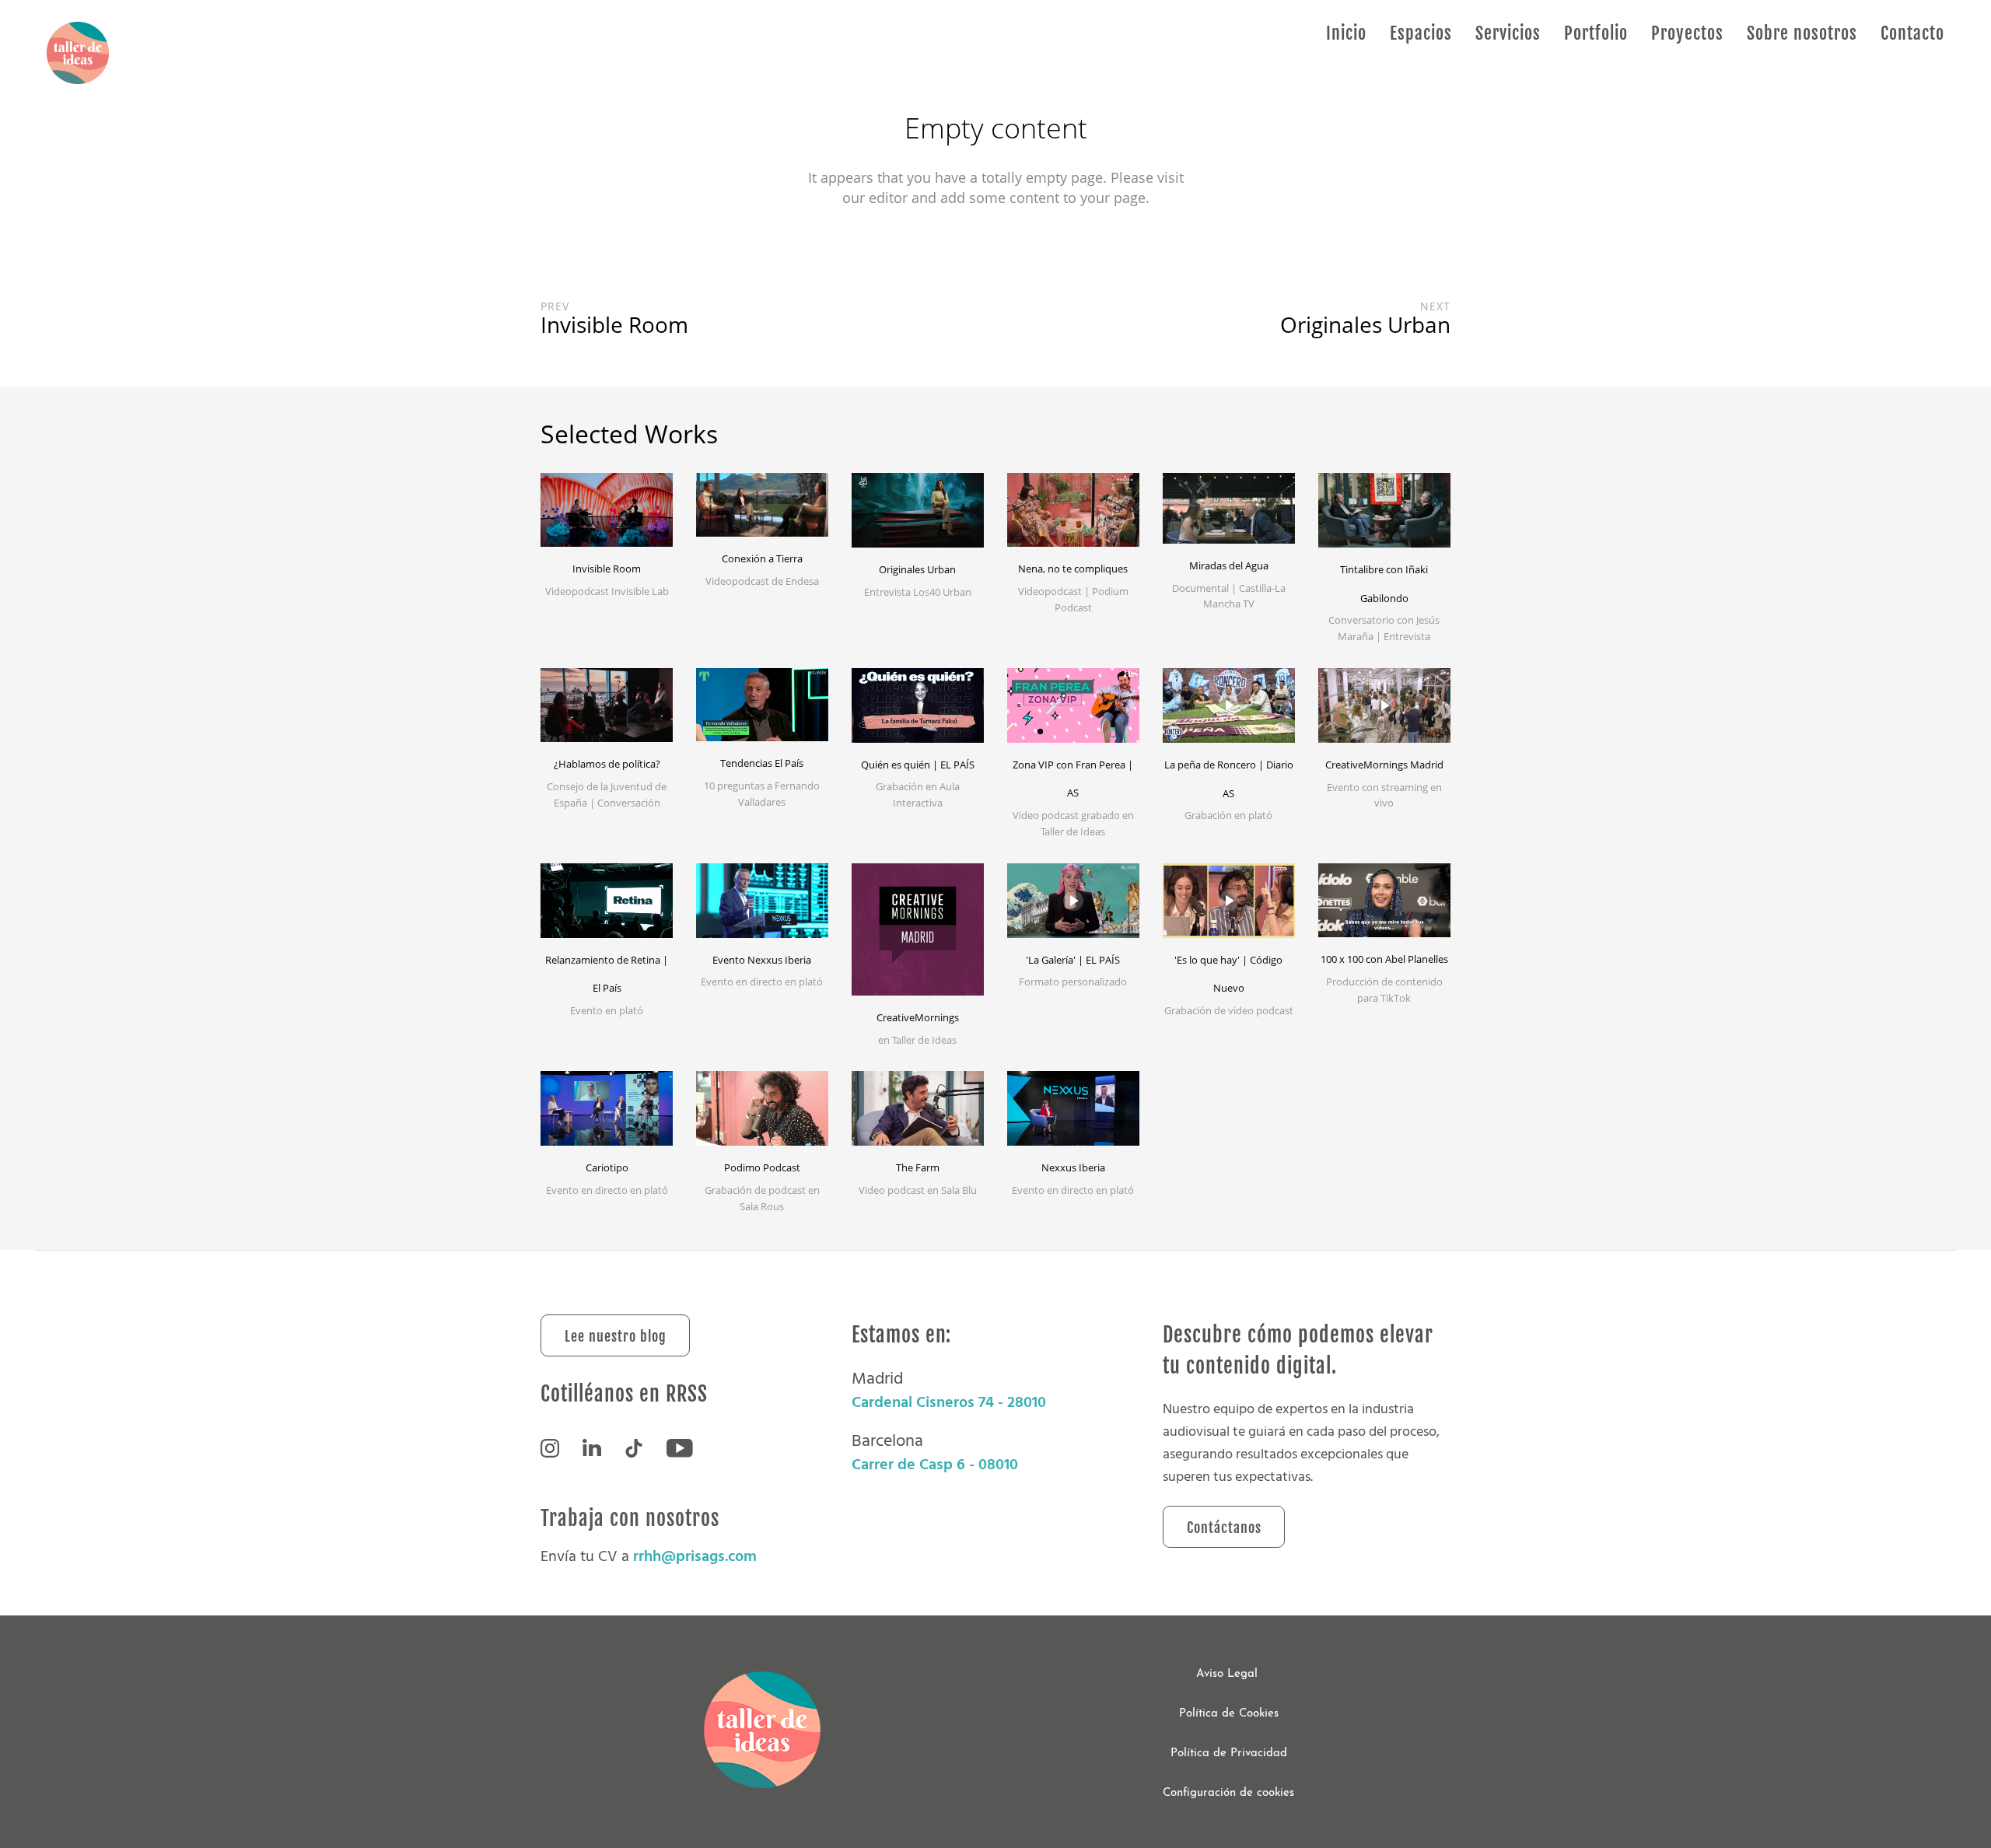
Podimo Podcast (762, 1167)
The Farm (918, 1167)
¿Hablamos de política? (607, 764)
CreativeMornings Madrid (1384, 765)
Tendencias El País (762, 763)
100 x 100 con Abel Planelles (1384, 959)
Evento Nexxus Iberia (762, 960)
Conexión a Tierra (762, 558)
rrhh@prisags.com (695, 1556)
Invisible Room (607, 569)
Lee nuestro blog (616, 1336)
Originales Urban (917, 569)
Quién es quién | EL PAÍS (918, 765)
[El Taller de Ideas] (78, 54)
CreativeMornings (918, 1017)
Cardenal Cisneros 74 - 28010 (949, 1402)
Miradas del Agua (1229, 565)
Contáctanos (1224, 1528)
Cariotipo (607, 1167)
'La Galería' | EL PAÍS (1073, 960)
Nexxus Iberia (1073, 1167)
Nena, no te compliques (1073, 569)
